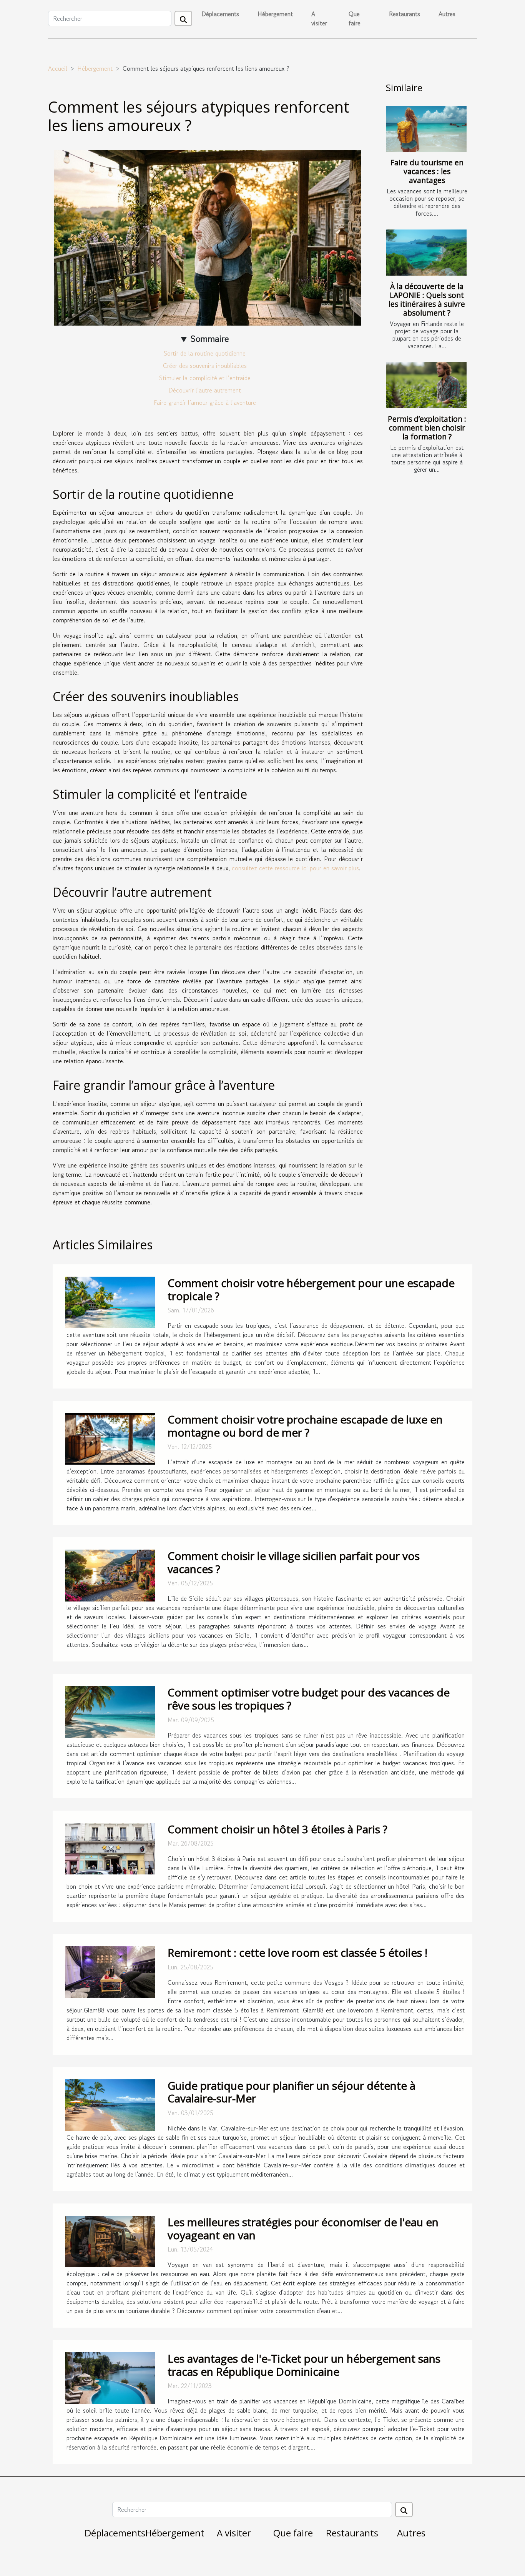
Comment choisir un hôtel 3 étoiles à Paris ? (277, 1829)
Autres (447, 14)
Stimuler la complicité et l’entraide (205, 378)
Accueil (58, 68)
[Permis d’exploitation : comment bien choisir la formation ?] (426, 385)
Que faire (355, 18)
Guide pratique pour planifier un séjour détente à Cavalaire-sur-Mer (292, 2092)
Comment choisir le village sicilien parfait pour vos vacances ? (294, 1562)
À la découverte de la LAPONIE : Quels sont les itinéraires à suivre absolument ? (427, 299)
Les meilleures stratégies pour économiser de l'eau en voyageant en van (303, 2228)
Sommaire (210, 338)
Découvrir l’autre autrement (205, 390)
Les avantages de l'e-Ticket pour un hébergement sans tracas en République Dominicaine (304, 2365)
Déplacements (220, 14)
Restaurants (405, 14)
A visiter (319, 18)
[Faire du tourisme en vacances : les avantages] (426, 129)
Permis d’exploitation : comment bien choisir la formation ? (427, 428)
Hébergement (275, 14)
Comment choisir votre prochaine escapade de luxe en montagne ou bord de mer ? (305, 1426)
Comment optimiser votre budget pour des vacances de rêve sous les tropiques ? (309, 1699)
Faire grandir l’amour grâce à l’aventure (205, 402)
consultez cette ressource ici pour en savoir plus (295, 868)
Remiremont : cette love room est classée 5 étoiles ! (297, 1952)
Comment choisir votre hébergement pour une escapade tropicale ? (311, 1289)
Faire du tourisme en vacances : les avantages (427, 171)
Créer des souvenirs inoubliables (205, 366)
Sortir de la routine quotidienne (205, 353)
